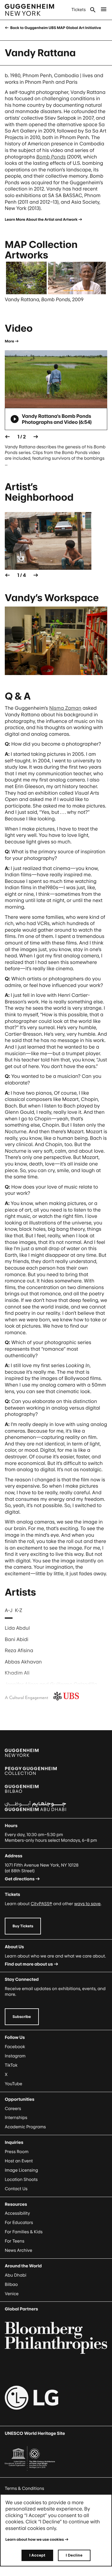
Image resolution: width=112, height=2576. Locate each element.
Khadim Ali (17, 1673)
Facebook (15, 2047)
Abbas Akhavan (23, 1662)
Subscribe (22, 2017)
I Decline (74, 2555)
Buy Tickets (23, 1926)
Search (93, 10)
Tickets (79, 10)
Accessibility (17, 2213)
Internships (16, 2118)
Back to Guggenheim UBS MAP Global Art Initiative (55, 28)
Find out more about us (29, 1964)
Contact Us (16, 2189)
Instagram (15, 2056)
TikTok (11, 2065)
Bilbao (11, 2285)
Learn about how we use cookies (35, 2539)
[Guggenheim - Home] (29, 10)
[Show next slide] (36, 437)
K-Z (19, 1610)
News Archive (19, 2250)
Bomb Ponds (51, 157)
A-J (9, 1610)
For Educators (19, 2223)
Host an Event (19, 2161)
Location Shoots (21, 2180)
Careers (13, 2109)
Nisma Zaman (65, 708)
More (9, 341)
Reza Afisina (19, 1650)
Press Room (17, 2152)
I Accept (37, 2555)
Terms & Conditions (24, 2489)
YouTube (13, 2084)
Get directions (20, 1879)
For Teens (14, 2241)
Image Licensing (21, 2170)
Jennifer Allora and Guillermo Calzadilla (51, 1684)
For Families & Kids (24, 2232)
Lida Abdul (17, 1628)
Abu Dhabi (16, 2275)
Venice (12, 2294)
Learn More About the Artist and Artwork (41, 219)
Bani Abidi (17, 1639)
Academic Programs (25, 2127)
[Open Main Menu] (104, 10)
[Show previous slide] (7, 437)
